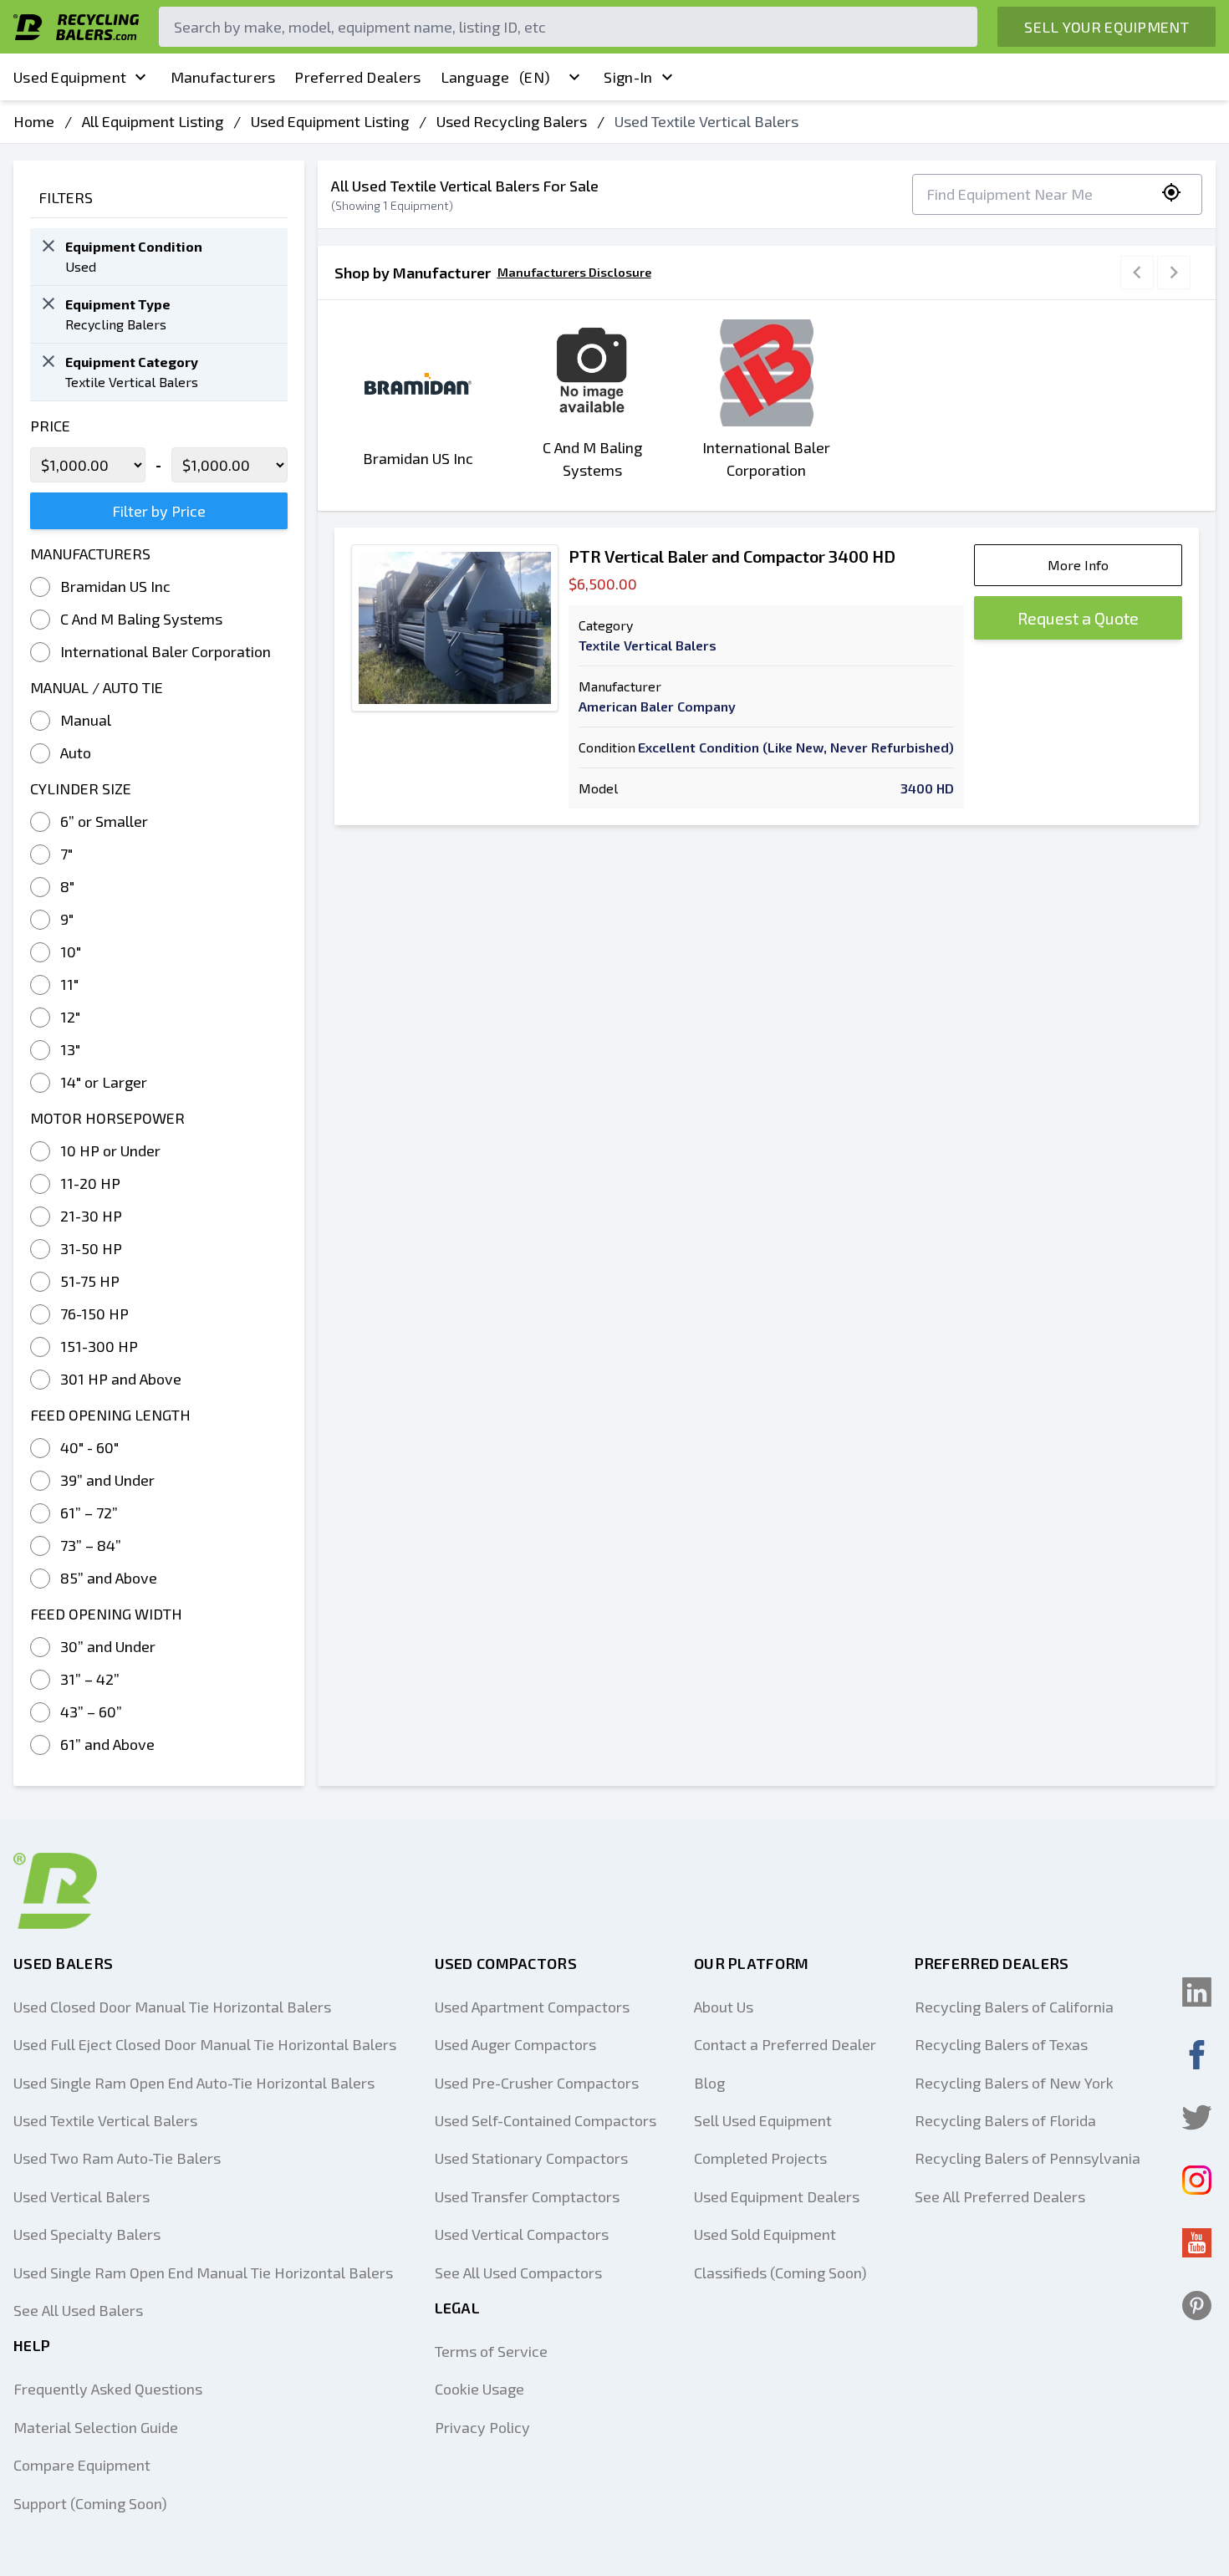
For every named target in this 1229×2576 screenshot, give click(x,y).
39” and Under (107, 1480)
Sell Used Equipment (763, 2120)
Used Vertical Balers (82, 2196)
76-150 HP (94, 1314)
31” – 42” (90, 1679)
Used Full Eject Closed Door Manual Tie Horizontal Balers (205, 2044)
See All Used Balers (78, 2310)
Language (496, 77)
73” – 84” (91, 1545)
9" (67, 919)
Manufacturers (223, 77)
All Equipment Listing (153, 121)
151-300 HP (99, 1346)
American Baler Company (657, 706)
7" (66, 854)
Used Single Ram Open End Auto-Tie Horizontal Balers (194, 2083)
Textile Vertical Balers (648, 645)
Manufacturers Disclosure (574, 272)
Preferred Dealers (357, 77)
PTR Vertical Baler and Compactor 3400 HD (732, 556)
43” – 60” (91, 1711)
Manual (86, 720)
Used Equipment (70, 77)
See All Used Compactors (518, 2272)
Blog (709, 2083)
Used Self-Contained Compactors (546, 2120)
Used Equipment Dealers (777, 2196)
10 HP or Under (110, 1150)
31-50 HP (91, 1248)
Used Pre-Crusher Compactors (537, 2083)
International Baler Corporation (166, 651)
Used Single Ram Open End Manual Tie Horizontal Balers (203, 2272)
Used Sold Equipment (765, 2234)
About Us (724, 2007)
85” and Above (109, 1578)
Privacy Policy (482, 2427)
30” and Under (108, 1646)
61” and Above (107, 1744)
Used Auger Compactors (515, 2044)
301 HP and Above (121, 1379)
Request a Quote (1078, 618)
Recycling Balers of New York (1014, 2083)
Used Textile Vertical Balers (105, 2120)
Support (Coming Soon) (90, 2503)
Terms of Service (491, 2351)
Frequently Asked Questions (108, 2389)
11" (69, 984)
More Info (1078, 565)
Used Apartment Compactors (532, 2007)
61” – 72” (89, 1512)
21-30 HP (91, 1216)
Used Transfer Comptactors (527, 2196)
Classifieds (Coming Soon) (780, 2272)
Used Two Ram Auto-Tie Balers (117, 2158)
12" (70, 1017)
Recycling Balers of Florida (1005, 2120)
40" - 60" (89, 1447)
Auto (76, 752)
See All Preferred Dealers (1000, 2196)
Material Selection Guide (96, 2427)
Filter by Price (159, 511)
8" (67, 886)
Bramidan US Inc (115, 586)
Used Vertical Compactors (522, 2234)
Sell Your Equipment (1107, 27)
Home (34, 121)
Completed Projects (760, 2158)
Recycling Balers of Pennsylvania (1028, 2158)
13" (70, 1049)
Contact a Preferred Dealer (785, 2044)
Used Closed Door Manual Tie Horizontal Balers (172, 2007)
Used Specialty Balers (87, 2234)
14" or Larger (104, 1082)
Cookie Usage (479, 2389)
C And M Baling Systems (141, 619)
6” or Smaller (104, 821)
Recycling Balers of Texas (1001, 2044)
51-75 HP (90, 1281)
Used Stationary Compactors (531, 2158)
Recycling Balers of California (1014, 2007)
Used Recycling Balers (512, 121)
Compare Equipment (82, 2465)
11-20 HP (90, 1183)
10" (71, 951)
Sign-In (628, 77)
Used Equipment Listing (330, 121)
